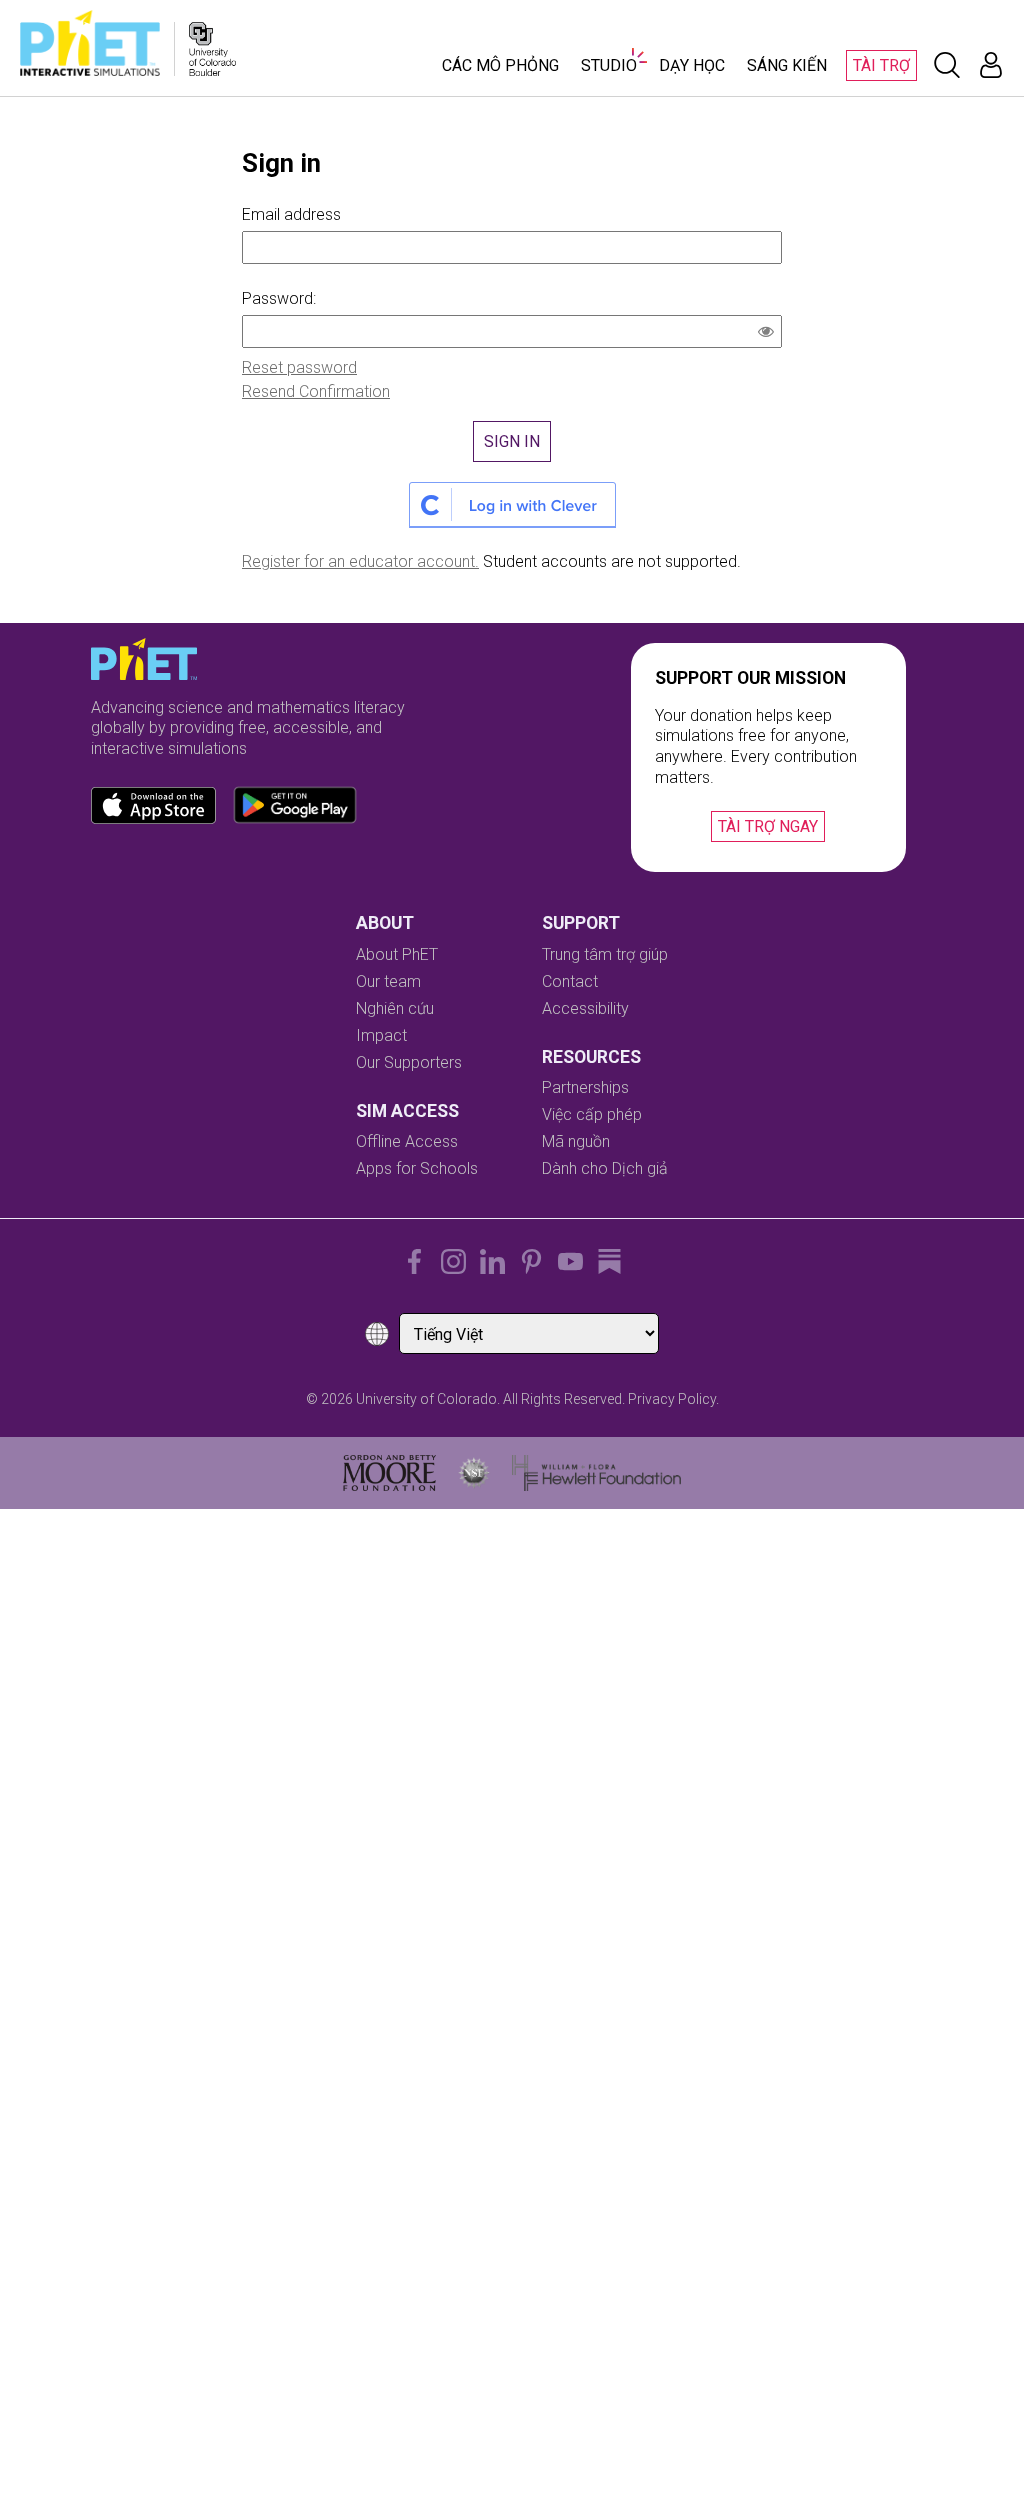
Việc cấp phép (592, 1114)
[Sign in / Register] (991, 65)
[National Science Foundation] (474, 1473)
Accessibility (585, 1008)
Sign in (512, 441)
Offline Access (407, 1141)
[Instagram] (453, 1261)
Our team (388, 981)
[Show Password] (770, 334)
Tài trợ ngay (768, 826)
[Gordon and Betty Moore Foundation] (389, 1473)
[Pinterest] (531, 1261)
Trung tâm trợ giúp (605, 954)
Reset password (299, 367)
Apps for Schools (417, 1168)
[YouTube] (570, 1261)
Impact (381, 1035)
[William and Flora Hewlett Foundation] (596, 1473)
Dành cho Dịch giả (605, 1168)
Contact (570, 981)
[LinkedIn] (492, 1261)
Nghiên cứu (395, 1008)
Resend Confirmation (316, 391)
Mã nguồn (576, 1141)
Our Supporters (409, 1062)
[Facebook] (414, 1261)
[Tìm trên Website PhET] (947, 65)
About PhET (397, 954)
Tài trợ (881, 65)
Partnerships (585, 1087)
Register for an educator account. (360, 561)
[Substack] (609, 1261)
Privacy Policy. (673, 1399)
